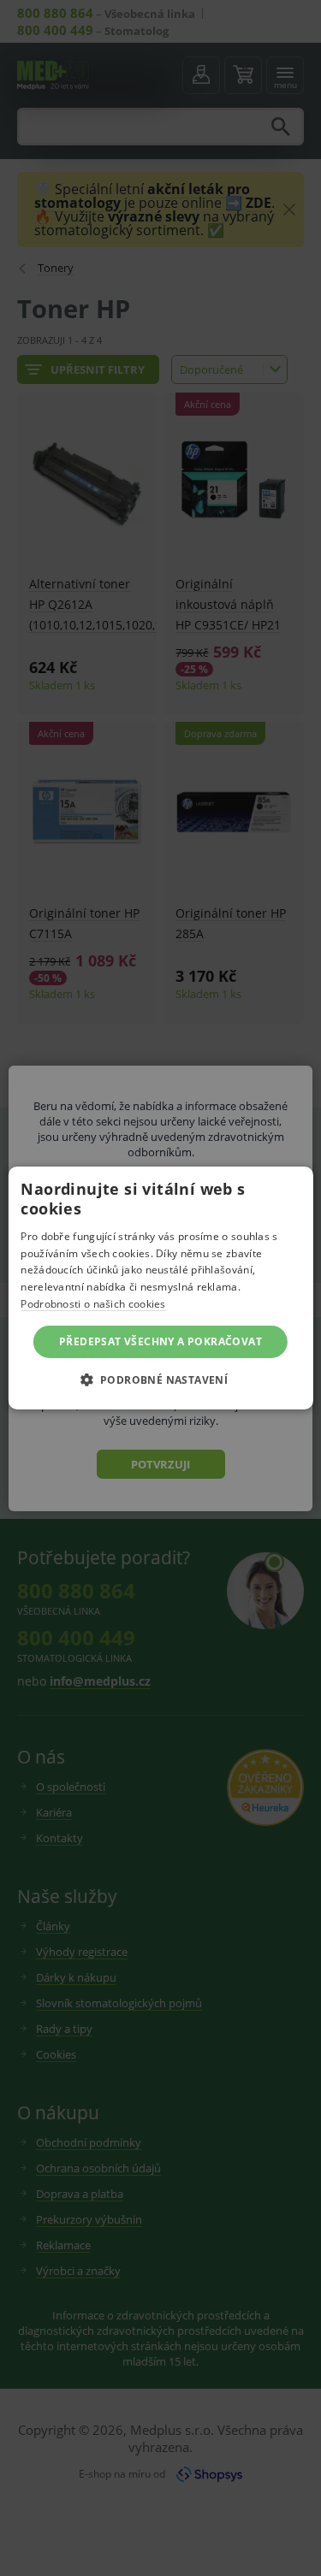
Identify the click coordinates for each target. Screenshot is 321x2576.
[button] (161, 1380)
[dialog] (160, 1288)
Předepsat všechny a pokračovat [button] (160, 1341)
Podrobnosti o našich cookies (93, 1304)
